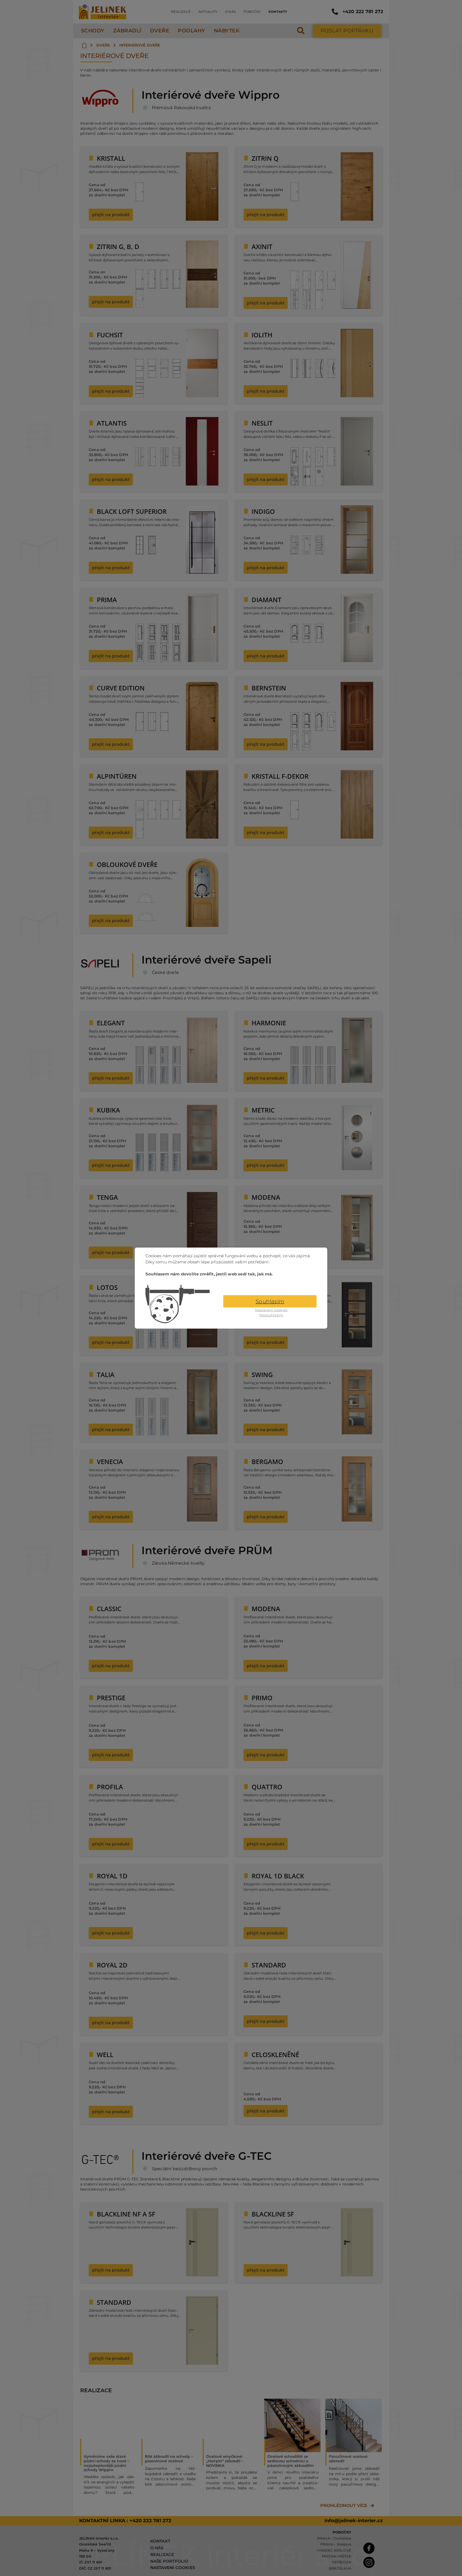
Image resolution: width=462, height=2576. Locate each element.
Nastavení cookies (271, 1310)
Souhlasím (270, 1301)
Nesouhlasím (271, 1315)
